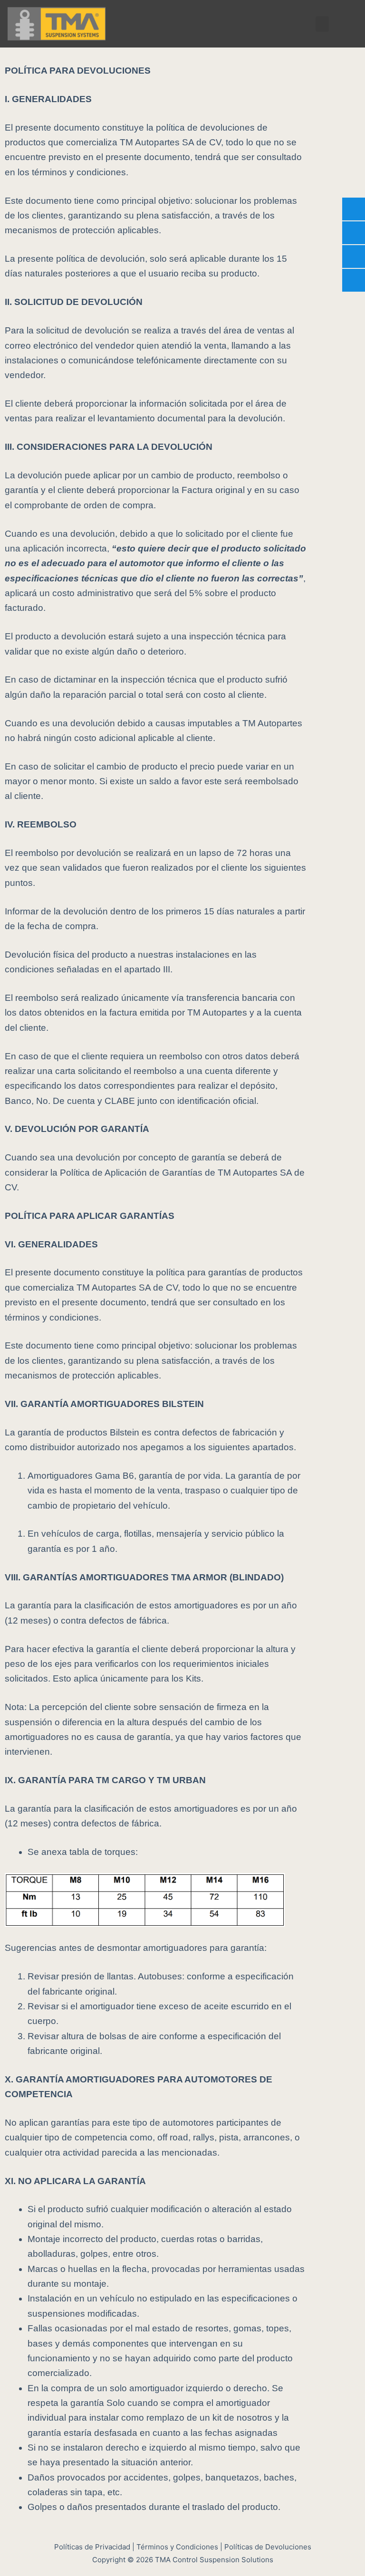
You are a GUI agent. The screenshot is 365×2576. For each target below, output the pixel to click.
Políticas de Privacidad (92, 2547)
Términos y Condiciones (177, 2547)
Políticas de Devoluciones (268, 2547)
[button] (322, 24)
